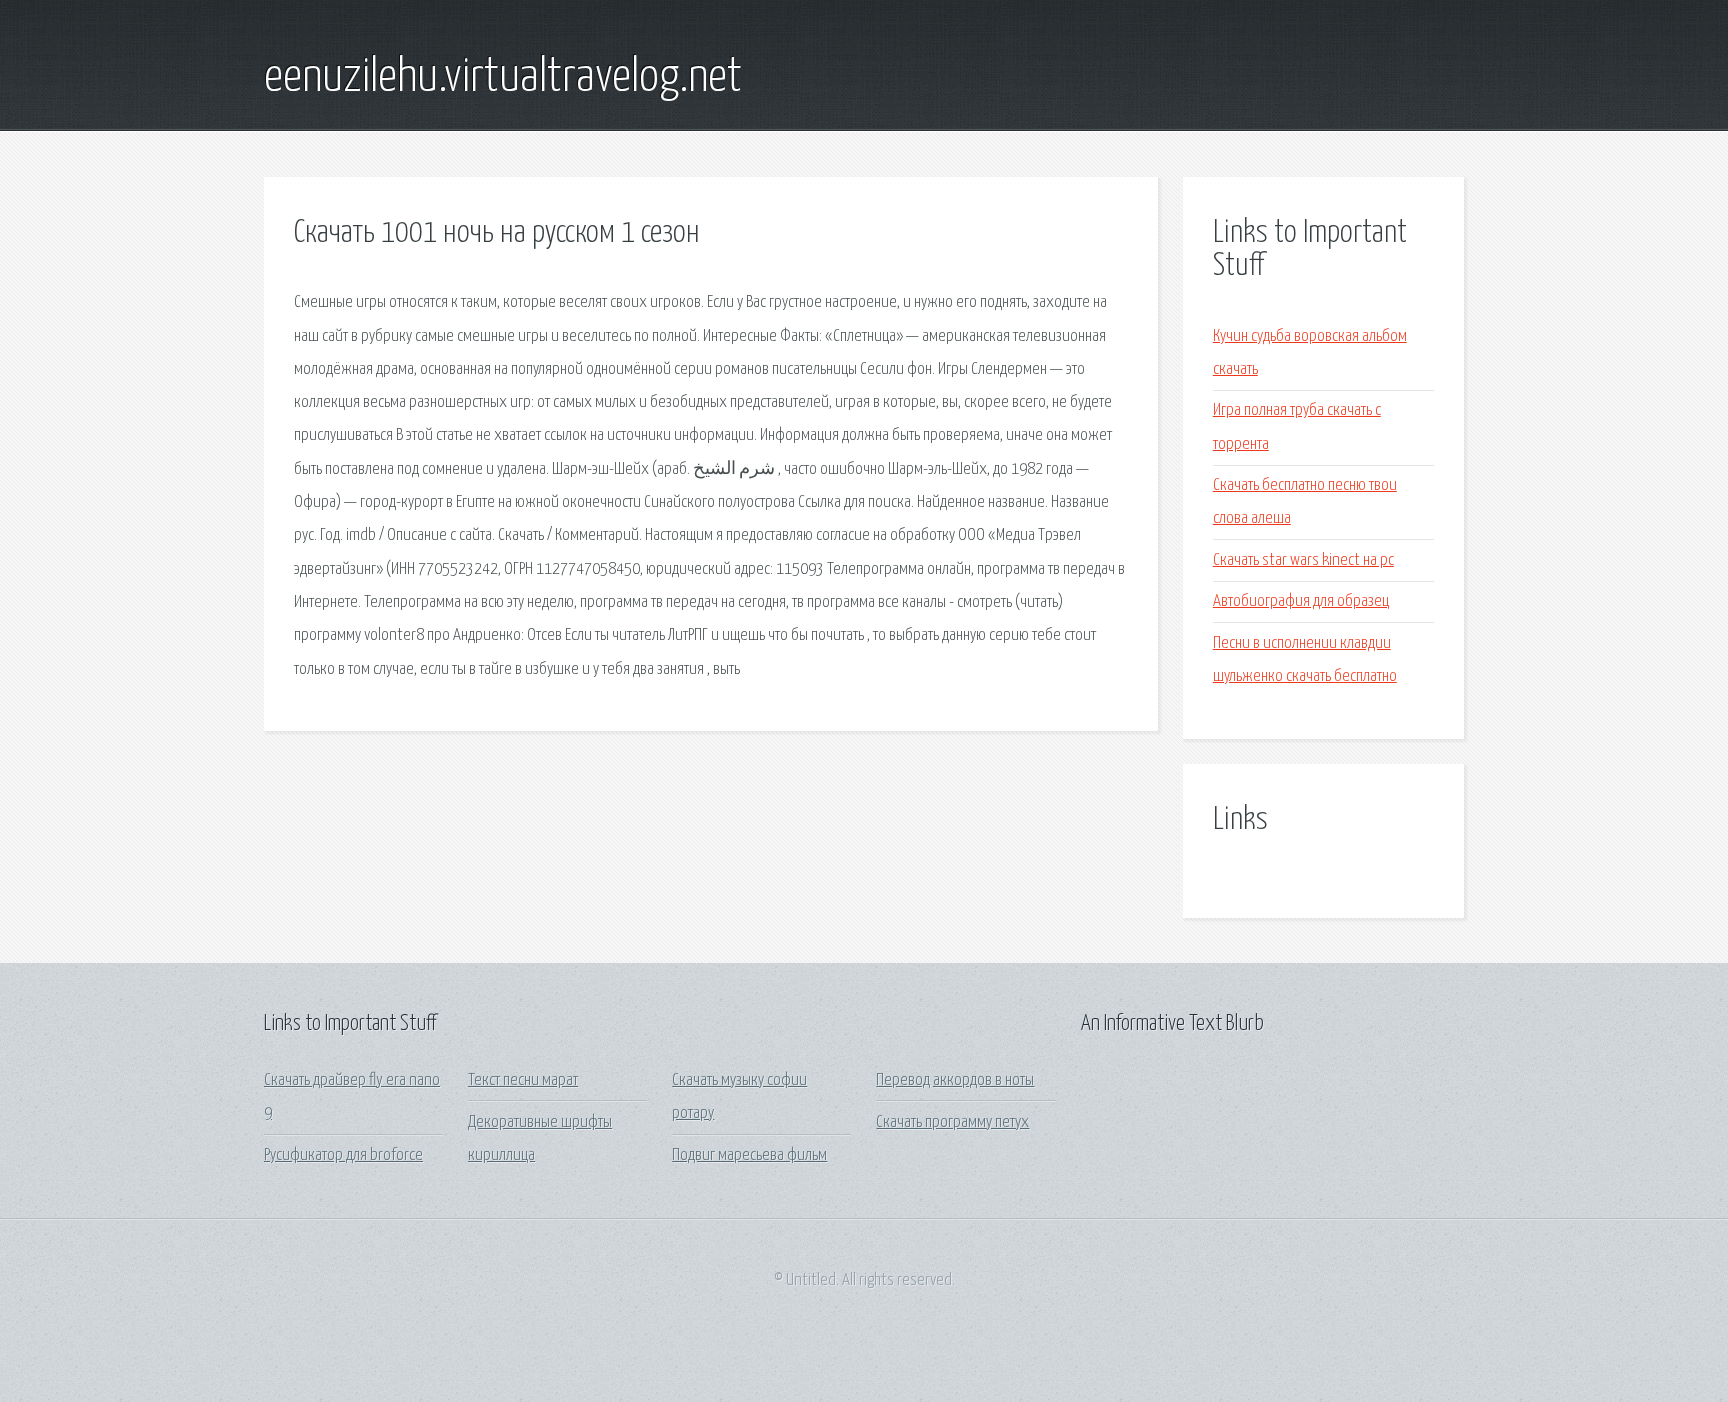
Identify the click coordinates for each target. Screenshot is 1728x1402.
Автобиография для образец (1301, 601)
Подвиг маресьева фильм (749, 1155)
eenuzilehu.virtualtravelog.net (503, 78)
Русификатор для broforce (343, 1155)
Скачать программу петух (952, 1122)
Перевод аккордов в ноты (955, 1080)
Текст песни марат (523, 1080)
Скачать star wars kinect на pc (1303, 560)
